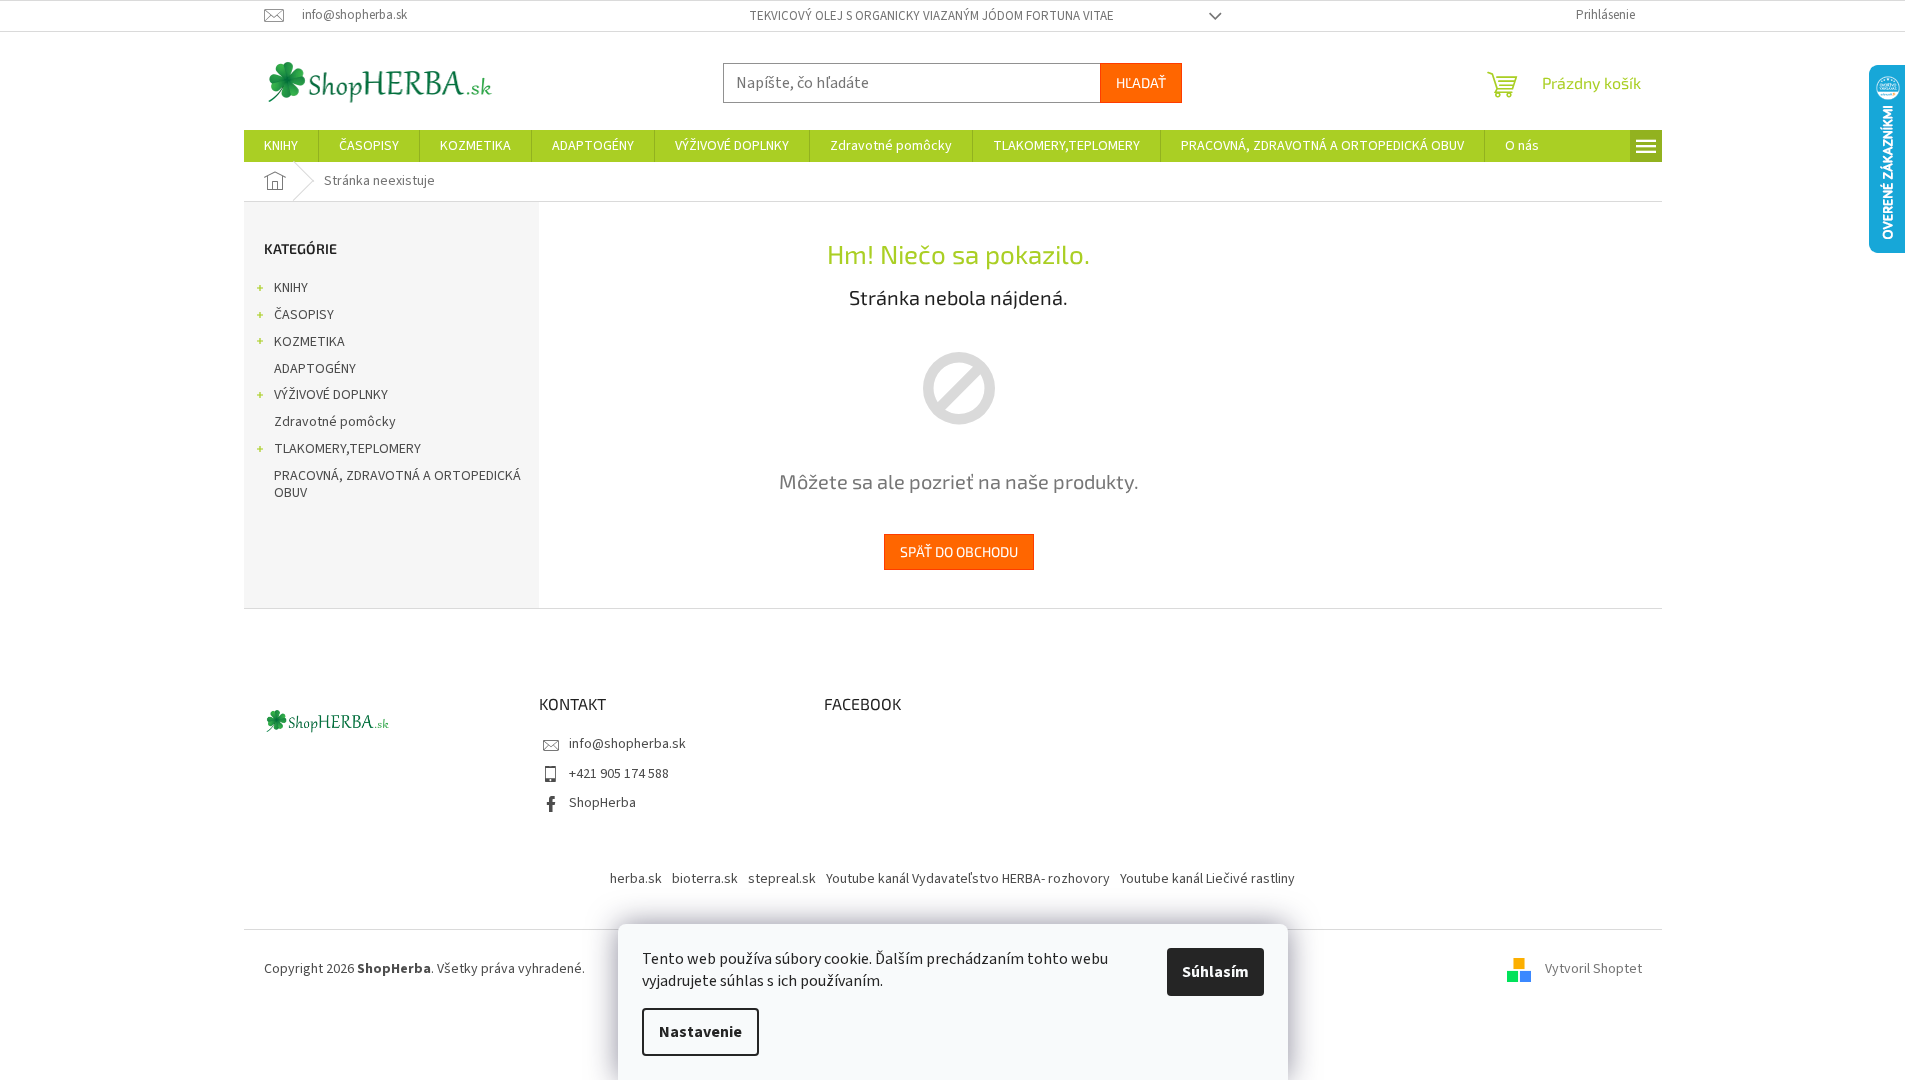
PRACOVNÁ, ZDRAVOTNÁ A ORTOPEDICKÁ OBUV (397, 484)
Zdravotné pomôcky (335, 422)
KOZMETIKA (309, 342)
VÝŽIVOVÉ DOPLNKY (331, 395)
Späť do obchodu (959, 551)
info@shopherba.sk (627, 744)
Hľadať (1141, 82)
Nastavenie (700, 1032)
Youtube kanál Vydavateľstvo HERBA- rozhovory (968, 879)
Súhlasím (1215, 972)
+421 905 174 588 (619, 774)
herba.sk (636, 879)
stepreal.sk (782, 879)
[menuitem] (281, 146)
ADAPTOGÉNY (315, 369)
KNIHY (291, 288)
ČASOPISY (304, 315)
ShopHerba (602, 803)
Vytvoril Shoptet (1593, 969)
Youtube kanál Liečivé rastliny (1207, 879)
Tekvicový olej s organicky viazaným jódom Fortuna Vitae (931, 16)
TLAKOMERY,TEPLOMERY (347, 449)
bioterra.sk (705, 879)
